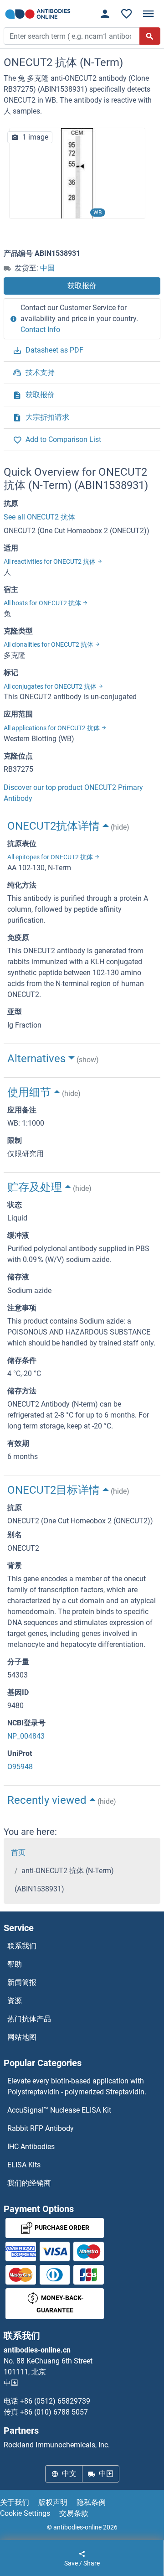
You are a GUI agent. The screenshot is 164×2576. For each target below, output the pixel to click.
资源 (15, 2001)
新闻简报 (22, 1982)
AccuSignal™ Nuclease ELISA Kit (59, 2110)
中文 (69, 2474)
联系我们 (22, 1946)
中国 (47, 268)
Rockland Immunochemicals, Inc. (57, 2445)
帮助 (15, 1964)
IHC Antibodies (31, 2147)
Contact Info (40, 330)
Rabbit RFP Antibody (41, 2128)
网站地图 (22, 2037)
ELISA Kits (24, 2165)
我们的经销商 (29, 2183)
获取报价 (82, 286)
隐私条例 (91, 2502)
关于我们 (15, 2502)
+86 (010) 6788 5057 (54, 2412)
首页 (18, 1852)
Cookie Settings (25, 2513)
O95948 (20, 1767)
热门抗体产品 (29, 2019)
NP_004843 (26, 1736)
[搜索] (150, 36)
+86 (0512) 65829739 (55, 2401)
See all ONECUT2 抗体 (39, 517)
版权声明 (53, 2502)
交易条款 (74, 2513)
